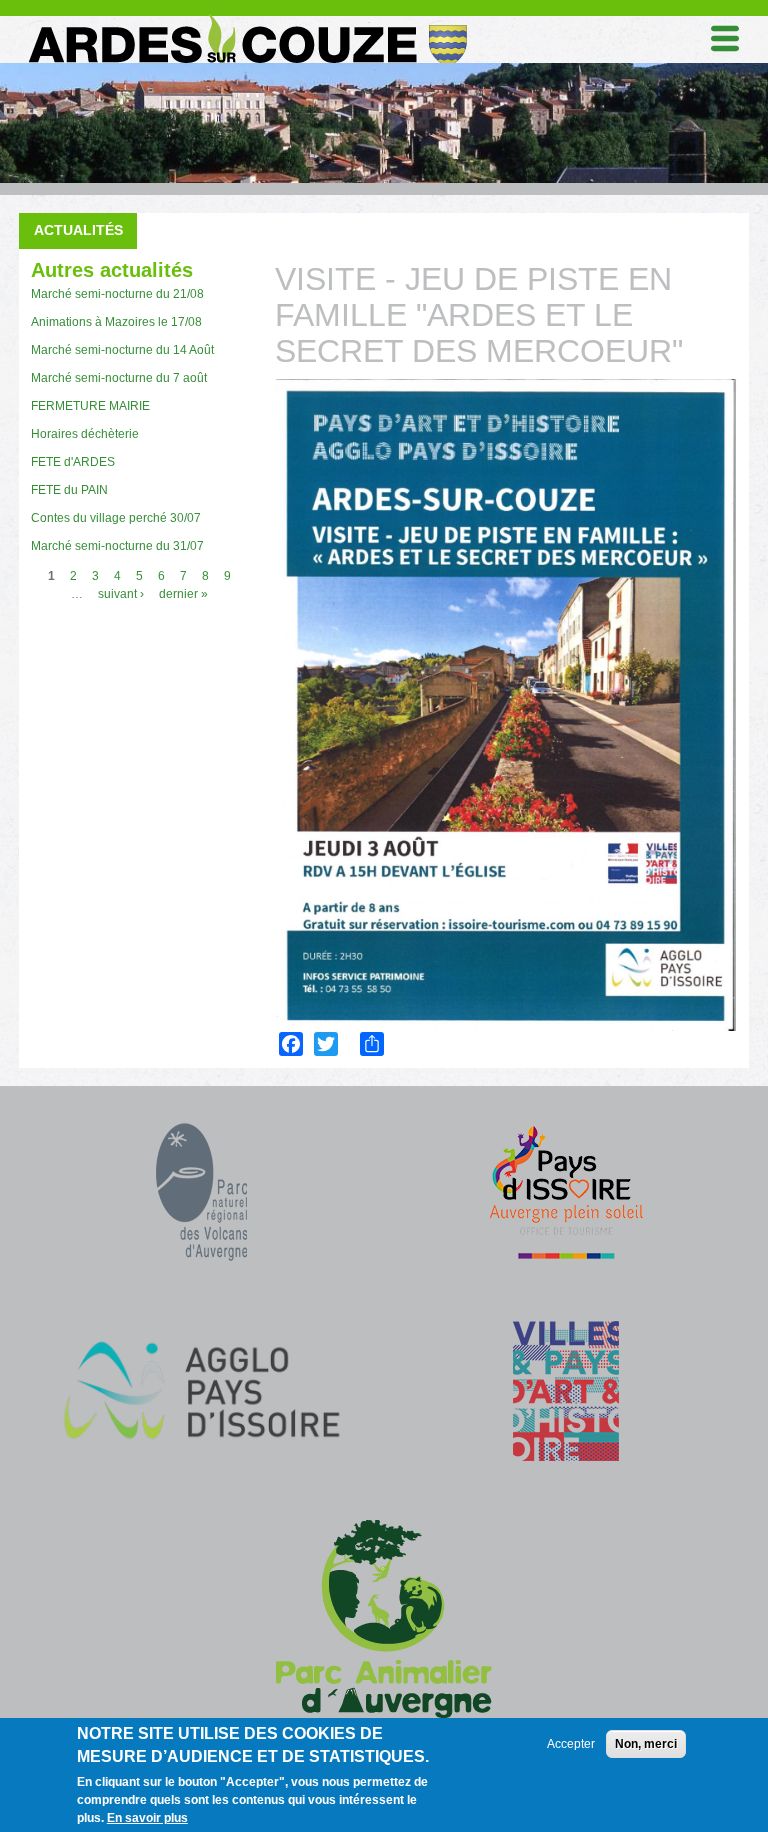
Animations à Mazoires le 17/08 (116, 322)
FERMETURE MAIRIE (90, 406)
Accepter (571, 1744)
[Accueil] (245, 19)
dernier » (183, 594)
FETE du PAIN (69, 490)
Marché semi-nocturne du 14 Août (122, 350)
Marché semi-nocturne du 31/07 (117, 546)
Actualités (78, 230)
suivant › (121, 594)
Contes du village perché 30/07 (116, 518)
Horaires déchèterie (85, 434)
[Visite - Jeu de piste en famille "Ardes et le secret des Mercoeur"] (505, 705)
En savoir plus (147, 1818)
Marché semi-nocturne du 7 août (119, 378)
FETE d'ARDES (73, 462)
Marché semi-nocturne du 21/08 (117, 294)
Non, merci (646, 1744)
